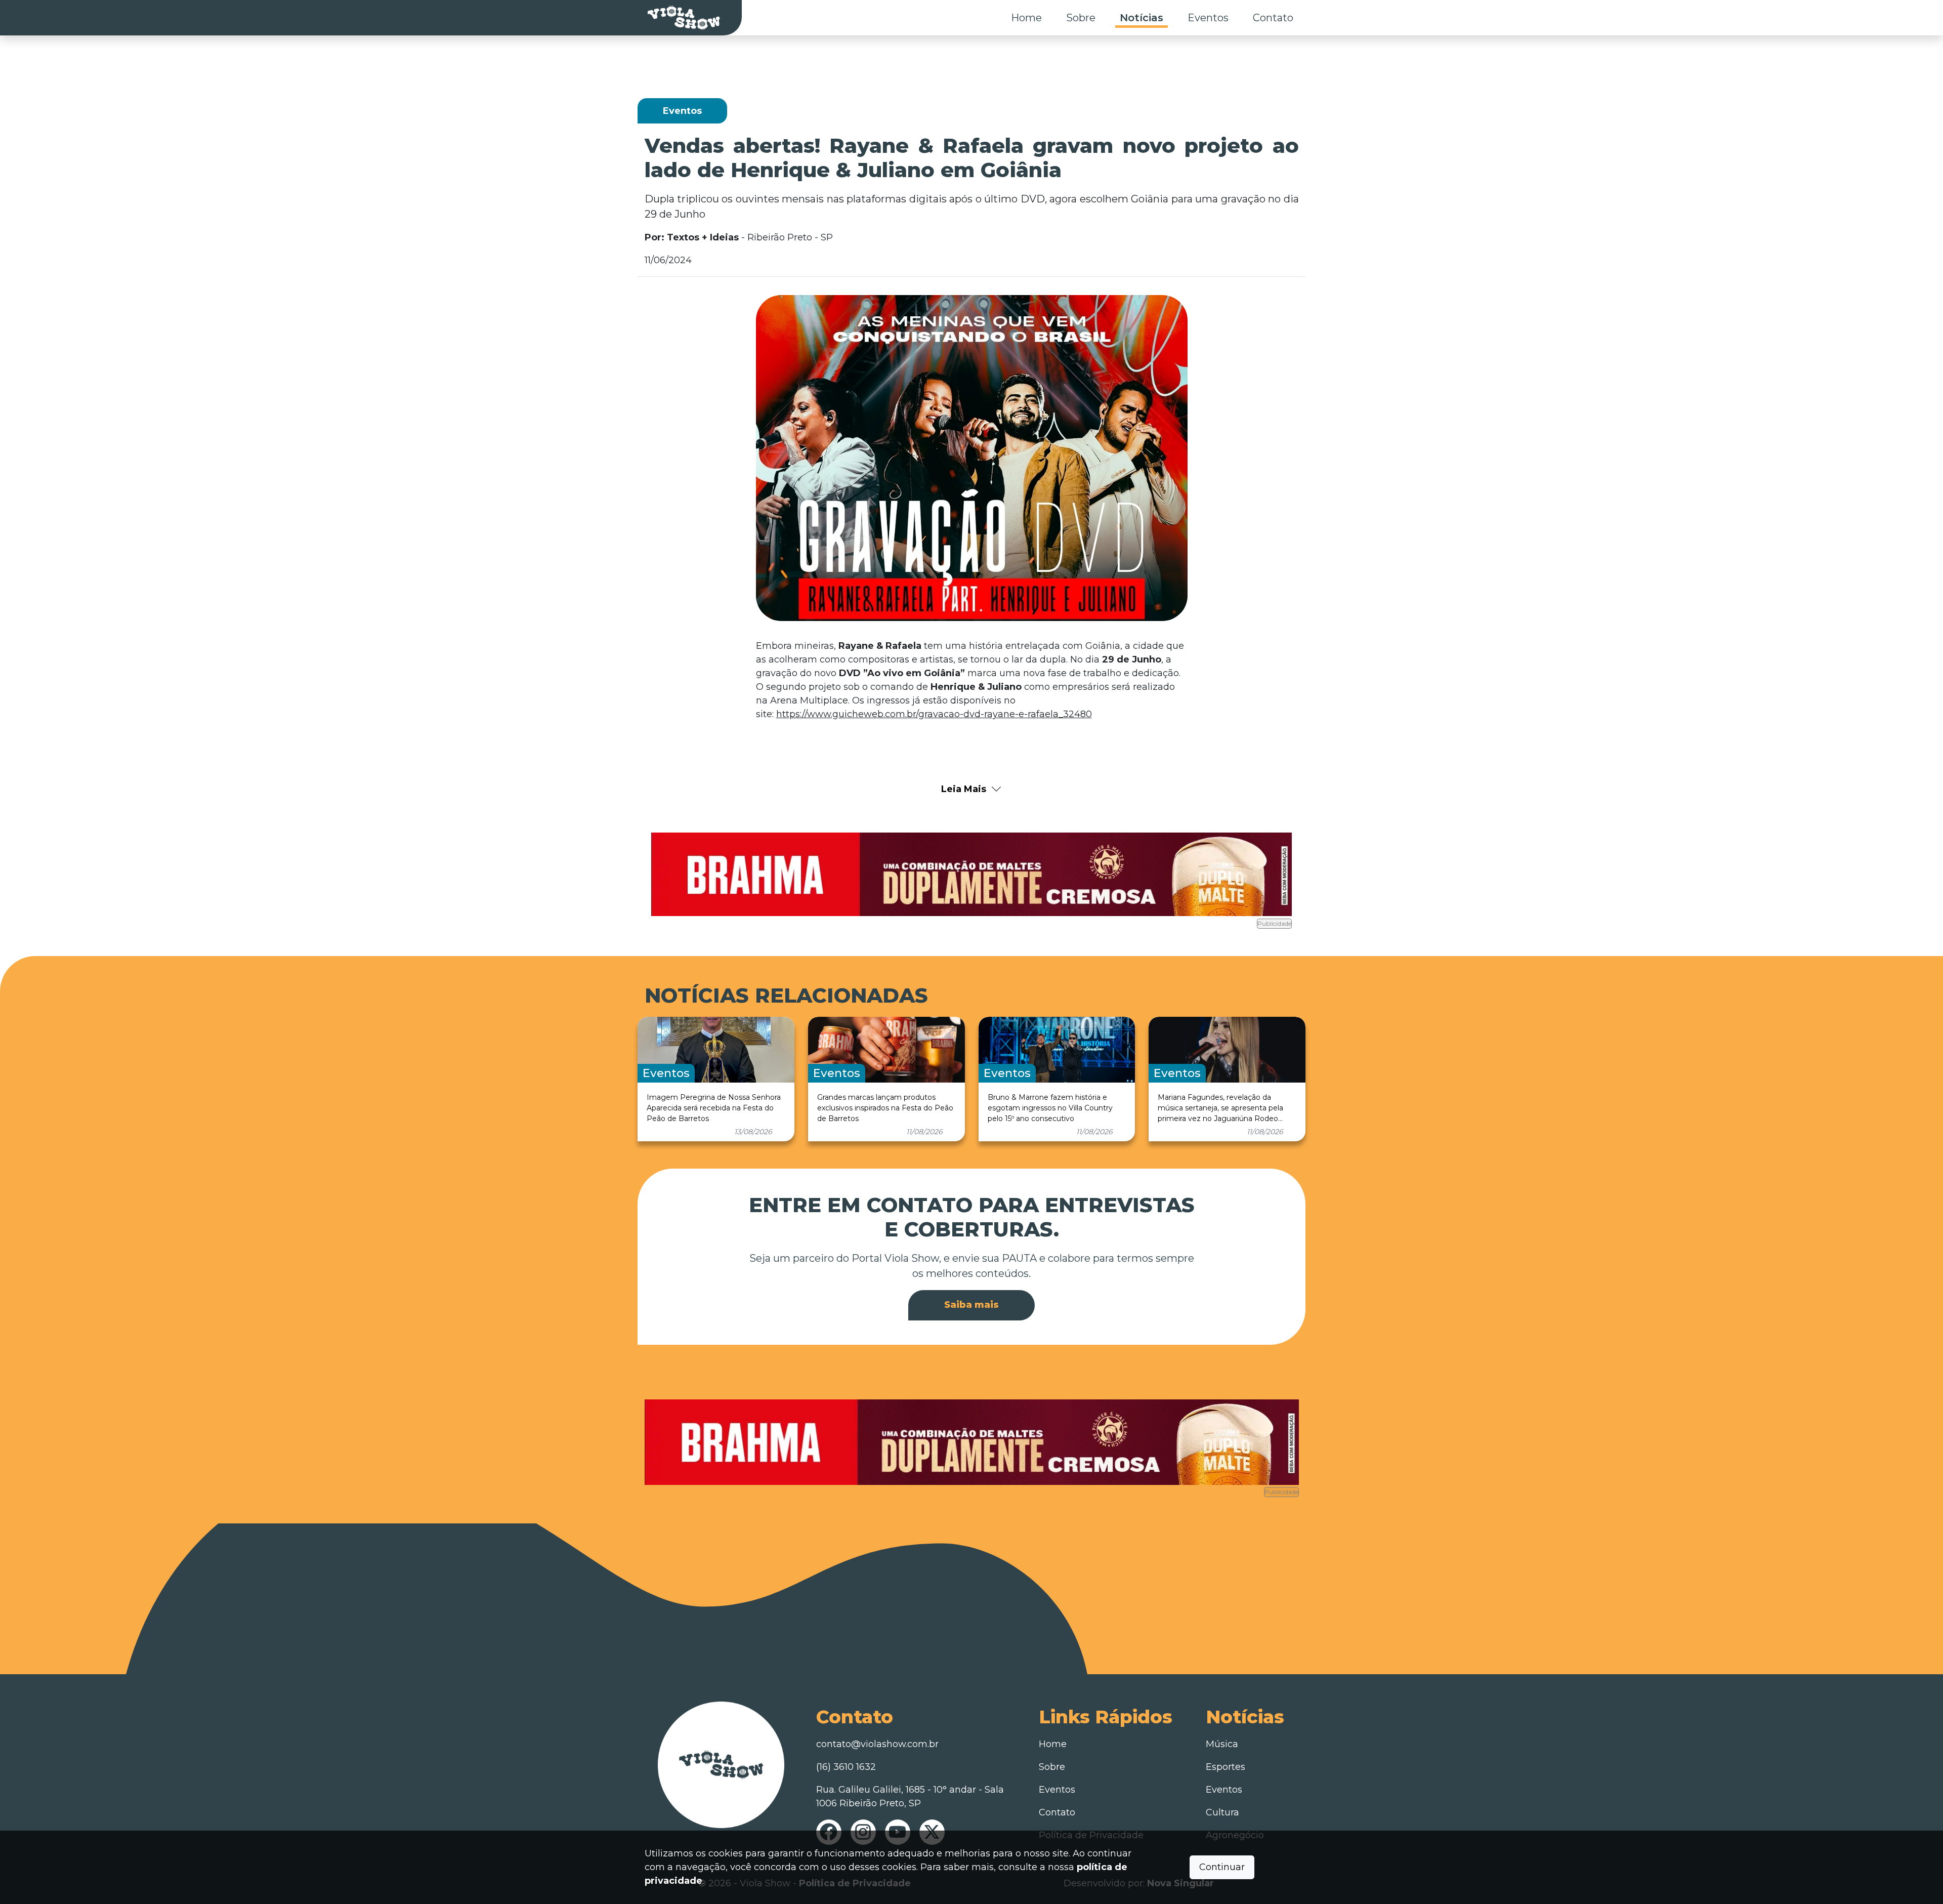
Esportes (1226, 1767)
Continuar (1222, 1867)
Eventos (1208, 18)
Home (1026, 18)
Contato (1273, 18)
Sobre (1081, 18)
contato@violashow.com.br (877, 1744)
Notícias (1142, 18)
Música (1222, 1744)
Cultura (1222, 1812)
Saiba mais (971, 1305)
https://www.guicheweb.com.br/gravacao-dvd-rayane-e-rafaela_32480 (934, 714)
